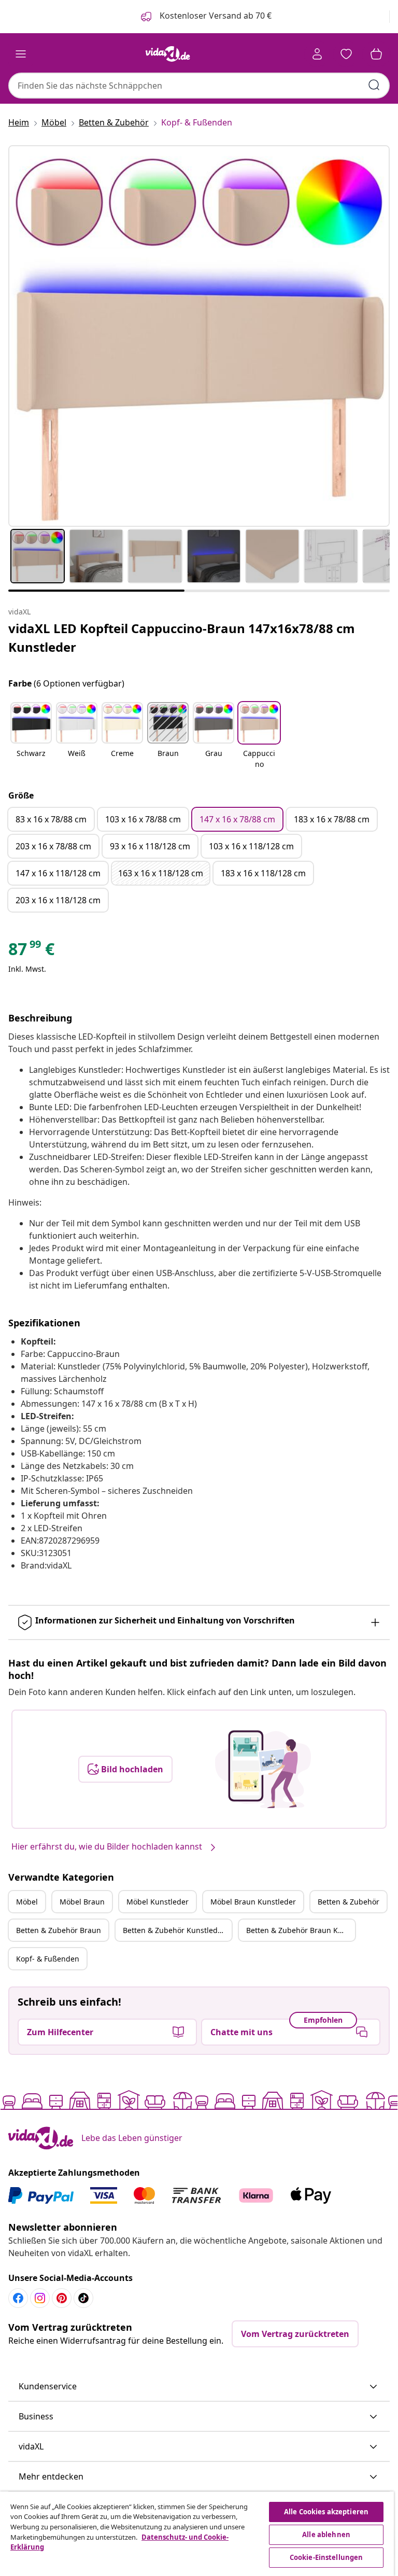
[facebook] (18, 2298)
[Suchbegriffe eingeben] (374, 85)
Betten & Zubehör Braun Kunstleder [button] (301, 1930)
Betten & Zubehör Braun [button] (59, 1930)
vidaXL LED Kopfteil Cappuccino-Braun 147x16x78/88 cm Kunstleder (182, 638)
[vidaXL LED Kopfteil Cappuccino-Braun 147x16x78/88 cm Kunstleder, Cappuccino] (199, 336)
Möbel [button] (27, 1902)
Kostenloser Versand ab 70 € (215, 16)
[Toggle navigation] (21, 54)
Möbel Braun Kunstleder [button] (253, 1902)
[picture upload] (263, 1769)
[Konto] (317, 54)
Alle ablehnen (326, 2535)
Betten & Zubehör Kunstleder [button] (174, 1930)
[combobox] (199, 86)
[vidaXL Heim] (168, 54)
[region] (197, 2534)
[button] (31, 736)
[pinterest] (62, 2298)
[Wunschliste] (346, 54)
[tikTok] (83, 2298)
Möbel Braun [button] (82, 1902)
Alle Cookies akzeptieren (326, 2512)
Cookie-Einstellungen (326, 2557)
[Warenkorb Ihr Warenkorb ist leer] (376, 54)
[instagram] (40, 2298)
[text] (31, 951)
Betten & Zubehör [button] (349, 1902)
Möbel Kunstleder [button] (158, 1902)
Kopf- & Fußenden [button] (48, 1959)
